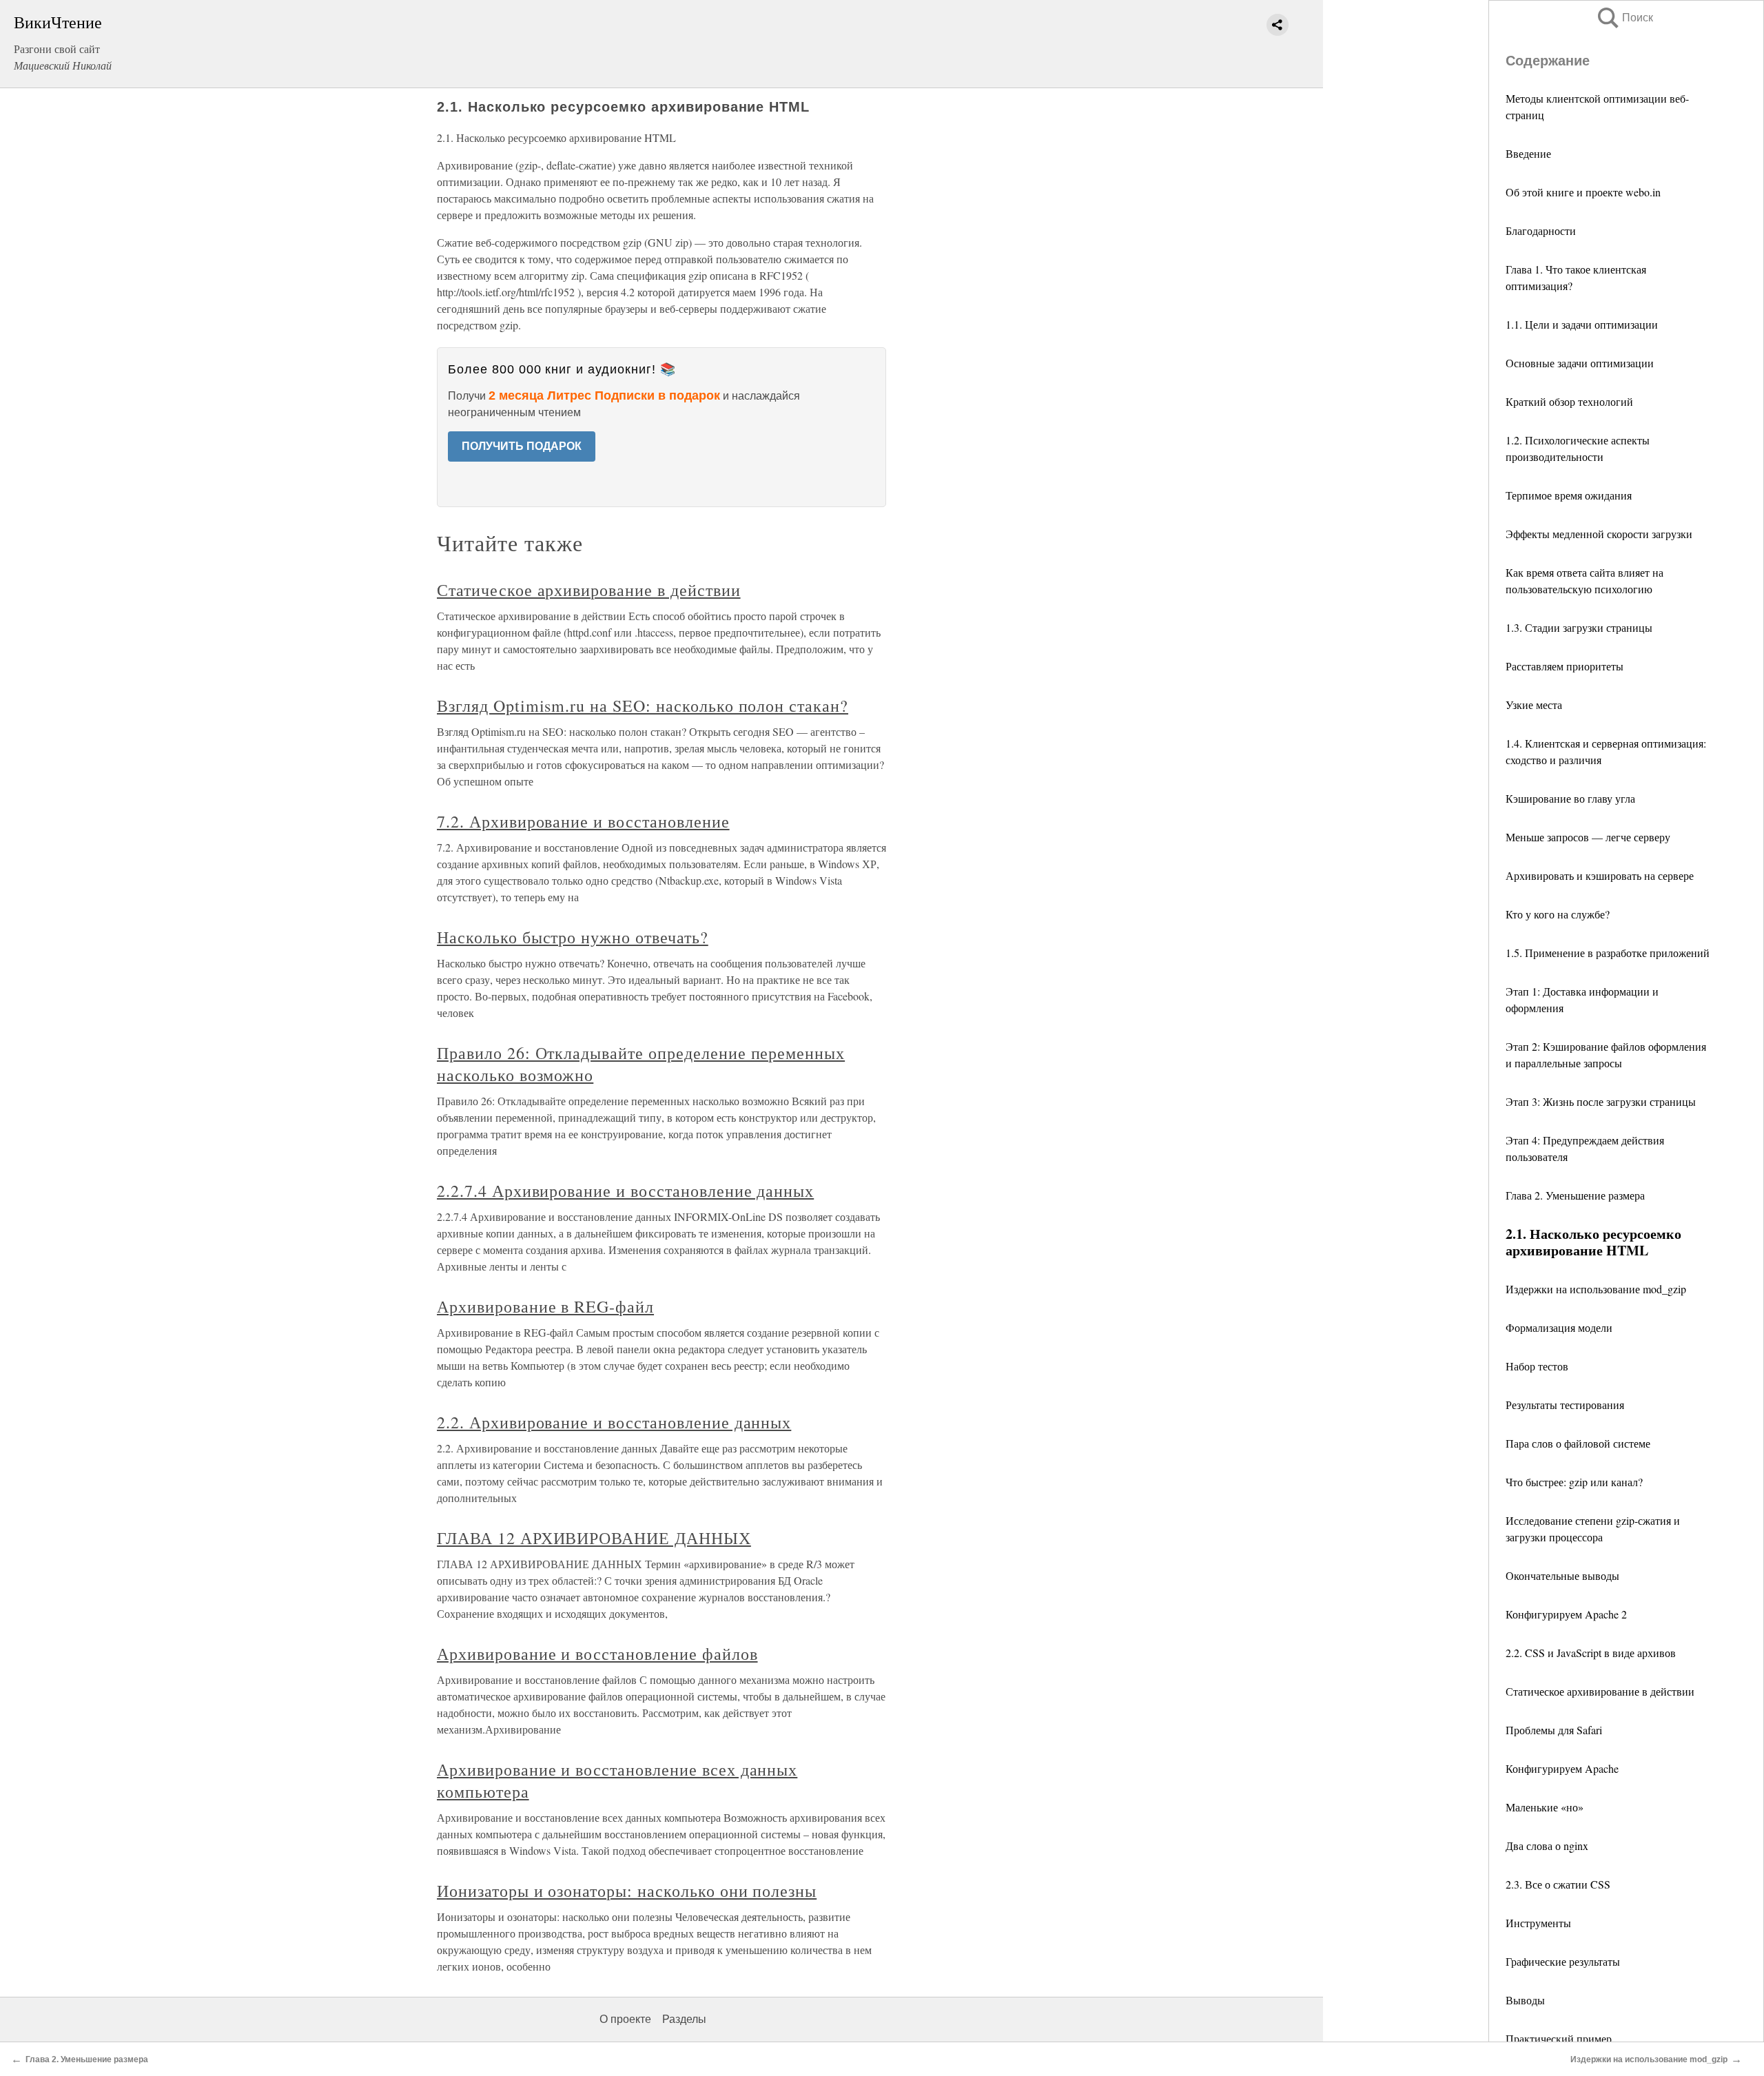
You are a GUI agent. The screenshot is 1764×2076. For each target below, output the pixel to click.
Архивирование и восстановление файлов (597, 1654)
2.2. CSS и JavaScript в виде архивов (1591, 1653)
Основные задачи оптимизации (1580, 363)
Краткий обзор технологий (1569, 401)
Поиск (1624, 18)
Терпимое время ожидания (1569, 495)
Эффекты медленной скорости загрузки (1599, 534)
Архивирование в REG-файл (545, 1306)
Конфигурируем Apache (1562, 1768)
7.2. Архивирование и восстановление (583, 821)
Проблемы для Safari (1554, 1730)
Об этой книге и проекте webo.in (1583, 192)
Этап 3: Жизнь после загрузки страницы (1601, 1101)
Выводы (1525, 2000)
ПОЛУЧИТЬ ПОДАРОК (522, 446)
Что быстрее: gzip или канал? (1574, 1482)
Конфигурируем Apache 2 (1566, 1614)
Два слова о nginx (1547, 1846)
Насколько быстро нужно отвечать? (573, 937)
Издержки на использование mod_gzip (1596, 1289)
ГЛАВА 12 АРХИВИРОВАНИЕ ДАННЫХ (594, 1538)
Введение (1528, 153)
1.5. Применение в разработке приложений (1608, 953)
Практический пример (1559, 2038)
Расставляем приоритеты (1565, 666)
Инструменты (1538, 1923)
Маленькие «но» (1545, 1807)
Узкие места (1534, 705)
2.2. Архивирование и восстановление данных (614, 1422)
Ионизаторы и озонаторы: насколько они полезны (627, 1891)
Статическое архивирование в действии (1600, 1691)
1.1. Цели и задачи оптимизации (1582, 324)
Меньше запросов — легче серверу (1588, 837)
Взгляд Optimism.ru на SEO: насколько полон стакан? (643, 706)
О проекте (625, 2019)
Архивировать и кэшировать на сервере (1600, 875)
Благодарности (1541, 230)
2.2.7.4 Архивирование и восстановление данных (625, 1191)
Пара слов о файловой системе (1578, 1443)
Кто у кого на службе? (1558, 914)
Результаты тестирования (1565, 1405)
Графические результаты (1563, 1961)
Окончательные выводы (1562, 1575)
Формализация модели (1559, 1327)
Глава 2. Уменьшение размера (1575, 1195)
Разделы (684, 2019)
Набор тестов (1537, 1366)
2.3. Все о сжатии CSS (1558, 1884)
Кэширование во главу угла (1570, 798)
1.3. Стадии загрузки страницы (1579, 627)
